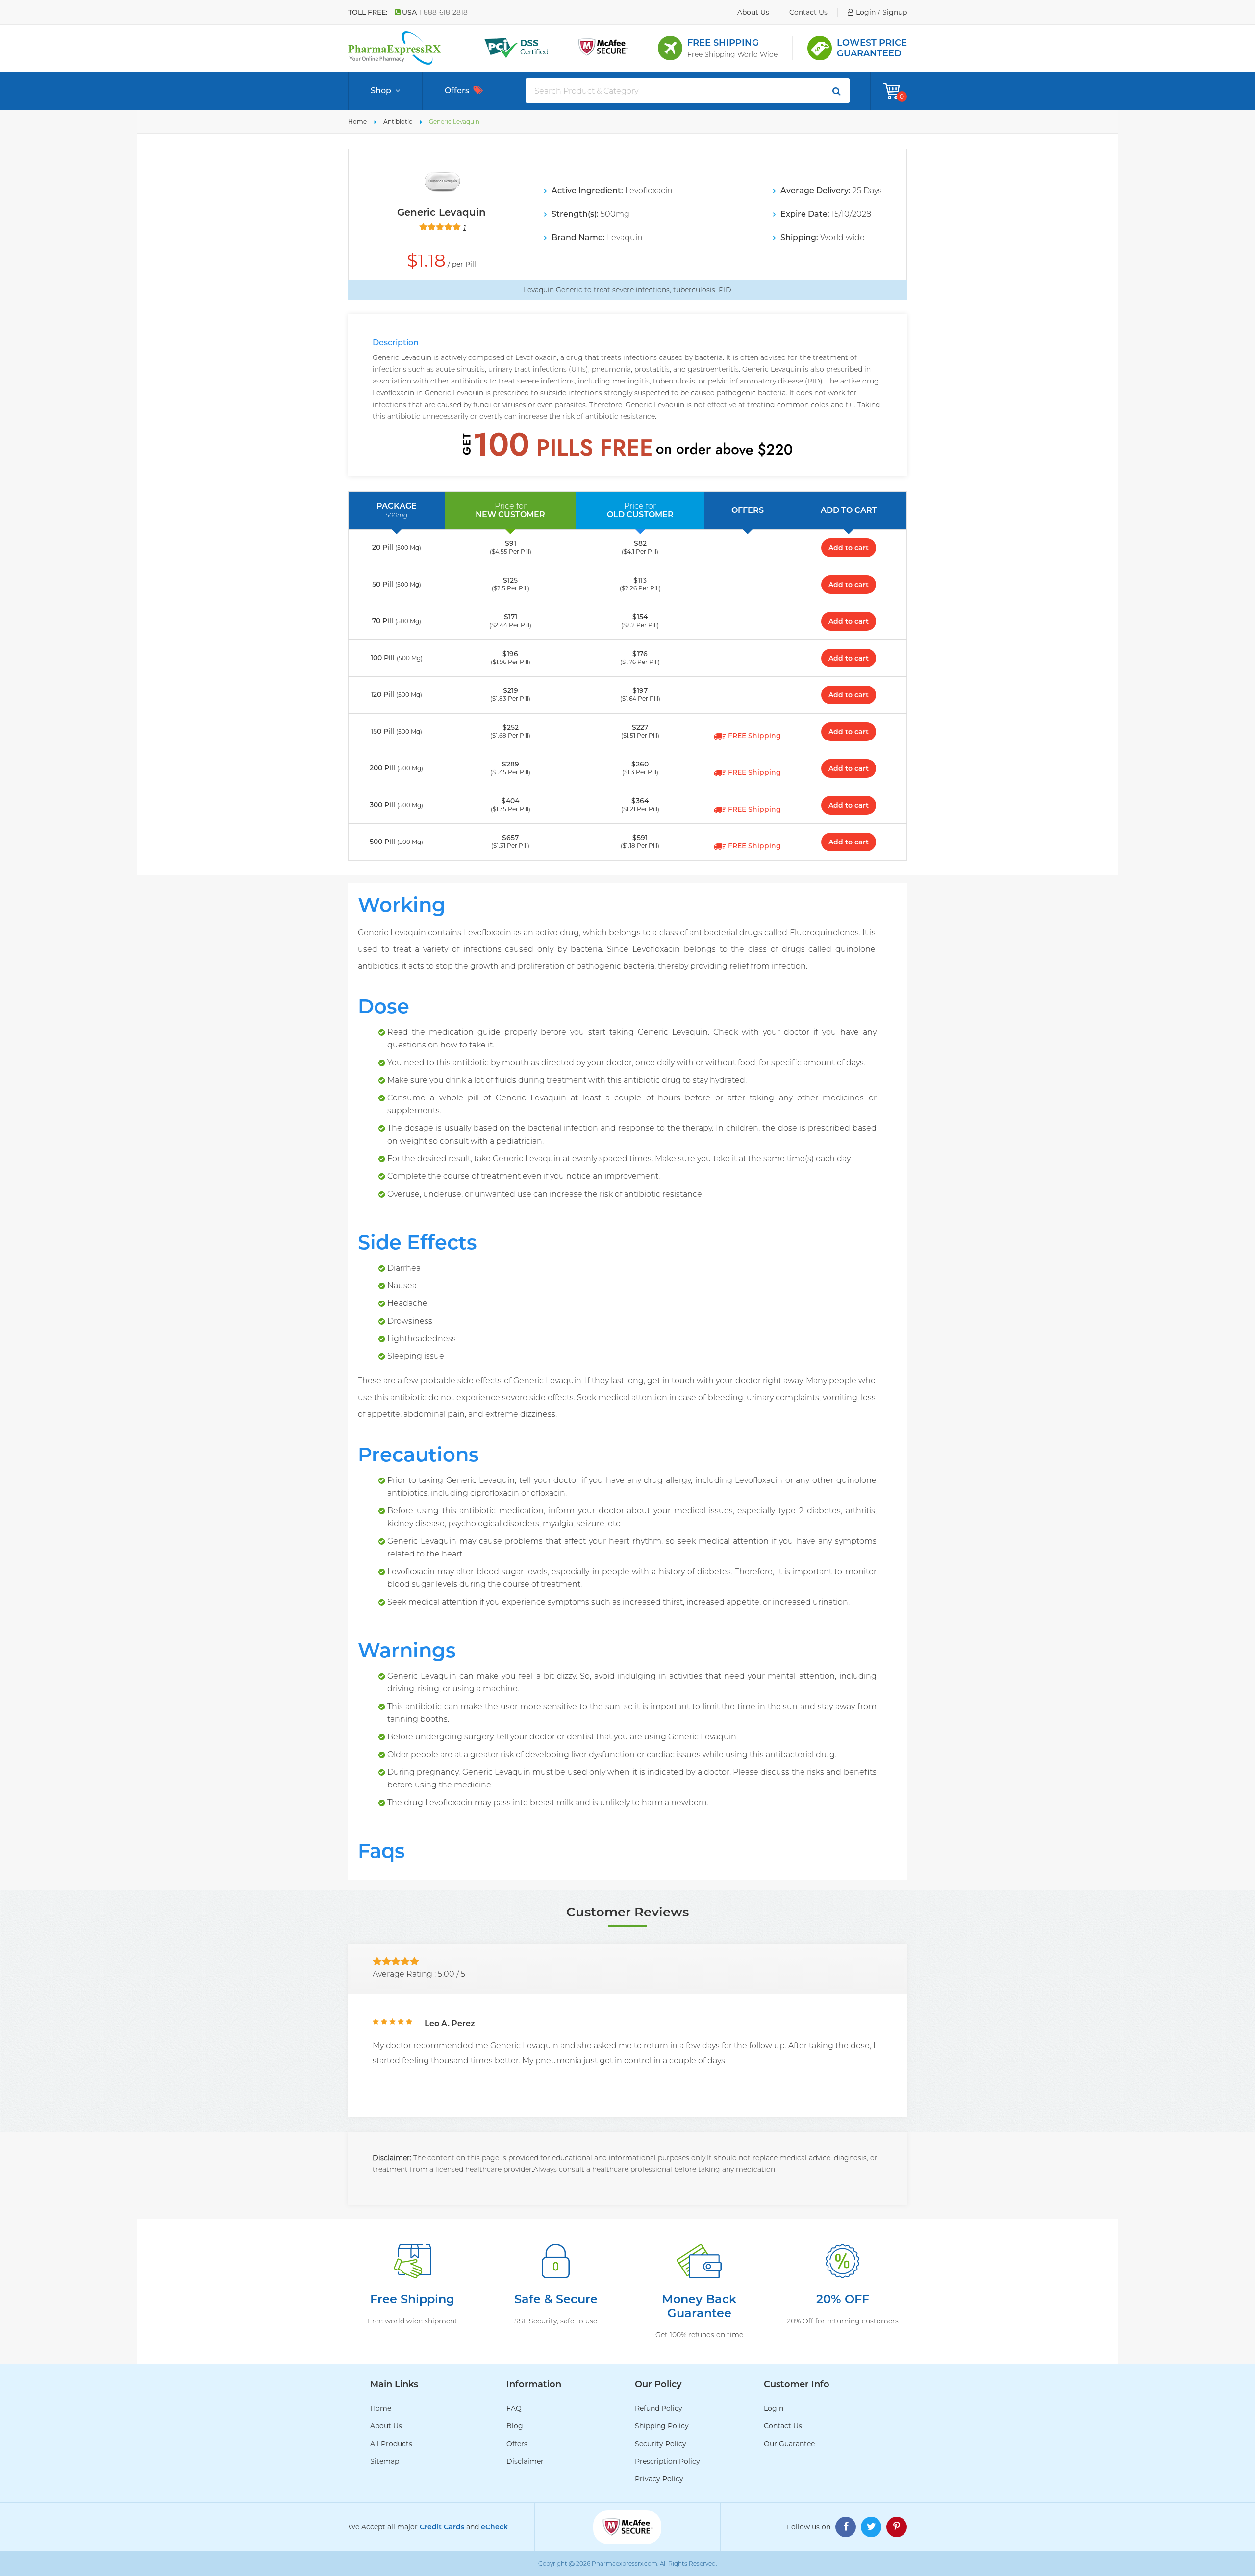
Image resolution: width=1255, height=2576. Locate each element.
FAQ (514, 2408)
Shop (381, 90)
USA (435, 12)
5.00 (446, 1974)
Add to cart (849, 548)
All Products (391, 2444)
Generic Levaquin (454, 121)
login (866, 12)
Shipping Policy (662, 2426)
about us (753, 12)
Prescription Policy (667, 2461)
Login (774, 2408)
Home (357, 121)
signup (895, 12)
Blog (515, 2426)
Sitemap (385, 2461)
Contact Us (783, 2426)
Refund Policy (659, 2408)
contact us (808, 12)
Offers (457, 90)
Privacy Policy (659, 2479)
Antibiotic (398, 121)
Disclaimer (525, 2461)
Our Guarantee (789, 2444)
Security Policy (661, 2444)
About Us (386, 2426)
